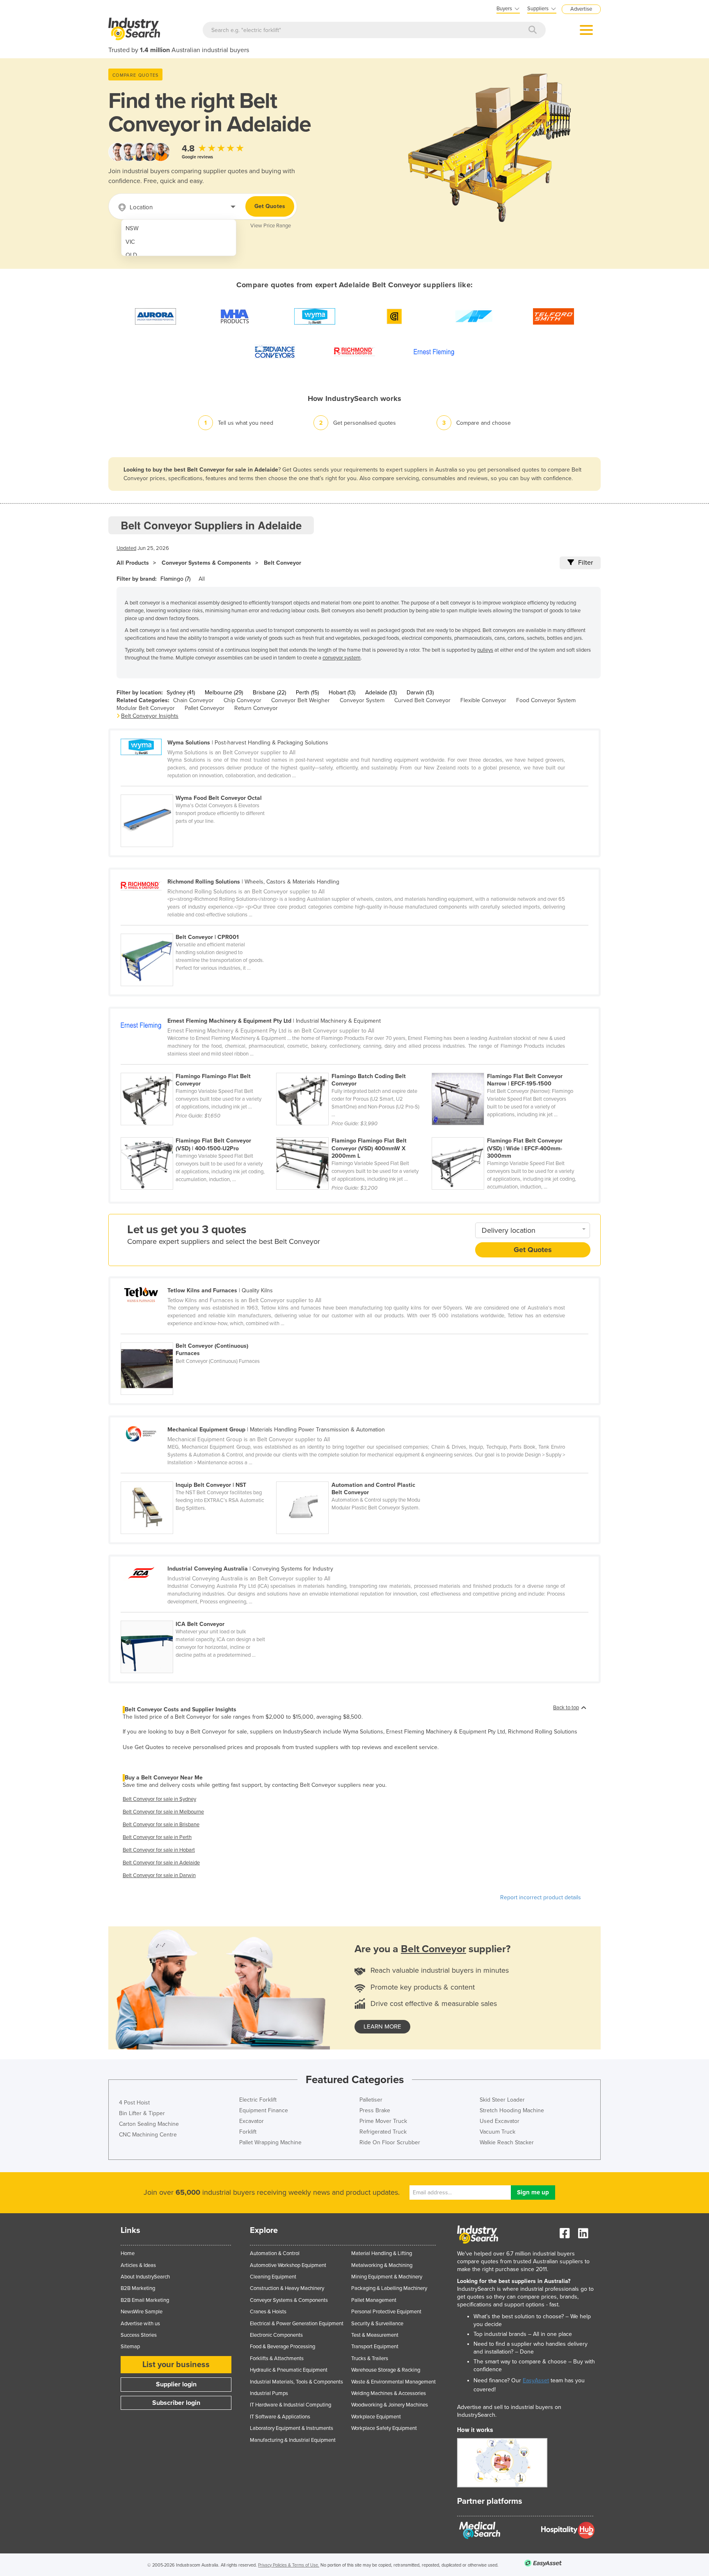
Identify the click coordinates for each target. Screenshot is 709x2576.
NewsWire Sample (142, 2312)
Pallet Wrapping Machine (270, 2142)
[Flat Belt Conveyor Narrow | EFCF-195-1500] (509, 1068)
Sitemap (130, 2347)
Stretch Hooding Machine (512, 2110)
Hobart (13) (342, 693)
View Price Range (271, 226)
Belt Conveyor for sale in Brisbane (161, 1825)
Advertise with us (140, 2324)
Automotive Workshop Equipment (288, 2265)
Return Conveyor (256, 708)
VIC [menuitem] (130, 242)
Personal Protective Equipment (386, 2312)
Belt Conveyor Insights (150, 716)
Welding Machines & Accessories (389, 2393)
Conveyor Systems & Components (206, 563)
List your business (176, 2365)
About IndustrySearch (145, 2277)
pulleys (485, 650)
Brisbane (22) (269, 693)
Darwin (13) (420, 693)
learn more (382, 2026)
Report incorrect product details (541, 1897)
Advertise (581, 9)
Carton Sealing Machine (149, 2124)
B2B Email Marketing (145, 2300)
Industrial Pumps (269, 2393)
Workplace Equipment (376, 2417)
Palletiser (371, 2100)
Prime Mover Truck (383, 2121)
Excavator (252, 2121)
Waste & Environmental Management (393, 2382)
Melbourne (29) (224, 693)
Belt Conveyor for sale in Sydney (159, 1799)
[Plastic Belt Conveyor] (353, 1477)
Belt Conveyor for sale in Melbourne (163, 1812)
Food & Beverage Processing (282, 2347)
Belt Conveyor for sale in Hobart (159, 1850)
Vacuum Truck (497, 2132)
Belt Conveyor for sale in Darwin (159, 1875)
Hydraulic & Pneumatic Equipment (289, 2370)
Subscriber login (176, 2403)
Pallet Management (374, 2300)
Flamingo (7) (175, 579)
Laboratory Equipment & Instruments (292, 2428)
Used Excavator (500, 2121)
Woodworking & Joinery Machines (390, 2405)
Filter (585, 563)
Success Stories (139, 2335)
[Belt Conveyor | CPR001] (198, 929)
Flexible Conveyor (483, 700)
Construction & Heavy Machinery (287, 2288)
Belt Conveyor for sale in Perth (157, 1837)
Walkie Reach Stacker (507, 2142)
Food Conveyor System (546, 700)
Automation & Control (275, 2253)
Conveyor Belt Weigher (301, 700)
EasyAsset (536, 2380)
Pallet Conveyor (205, 708)
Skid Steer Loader (502, 2100)
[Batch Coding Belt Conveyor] (354, 1068)
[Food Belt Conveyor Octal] (198, 790)
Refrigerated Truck (383, 2132)
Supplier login (176, 2384)
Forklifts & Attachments (277, 2358)
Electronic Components (276, 2335)
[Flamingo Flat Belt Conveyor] (198, 1068)
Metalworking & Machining (382, 2265)
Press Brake (375, 2110)
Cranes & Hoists (268, 2312)
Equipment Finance (264, 2110)
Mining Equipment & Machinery (387, 2277)
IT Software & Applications (280, 2417)
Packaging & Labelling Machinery (389, 2288)
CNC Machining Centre (148, 2135)
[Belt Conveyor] (198, 1616)
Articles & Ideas (138, 2265)
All (202, 579)
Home (128, 2253)
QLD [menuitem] (131, 255)
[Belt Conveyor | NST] (198, 1477)
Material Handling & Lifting (382, 2253)
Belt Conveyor (282, 563)
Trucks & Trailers (370, 2358)
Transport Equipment (375, 2347)
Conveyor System (362, 700)
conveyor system (342, 658)
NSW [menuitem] (132, 228)
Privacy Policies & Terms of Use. (289, 2565)
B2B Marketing (138, 2288)
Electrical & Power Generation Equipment (297, 2324)
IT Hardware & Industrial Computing (290, 2405)
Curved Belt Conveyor (422, 700)
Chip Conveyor (242, 700)
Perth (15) (307, 693)
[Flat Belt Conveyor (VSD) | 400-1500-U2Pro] (198, 1133)
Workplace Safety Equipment (384, 2428)
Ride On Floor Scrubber (390, 2142)
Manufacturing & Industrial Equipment (293, 2440)
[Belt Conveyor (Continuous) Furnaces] (198, 1338)
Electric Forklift (258, 2100)
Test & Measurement (375, 2335)
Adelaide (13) (381, 693)
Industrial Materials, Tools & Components (296, 2382)
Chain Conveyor (193, 700)
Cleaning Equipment (273, 2277)
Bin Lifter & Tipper (142, 2113)
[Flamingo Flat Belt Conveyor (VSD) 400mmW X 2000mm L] (354, 1133)
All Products (133, 563)
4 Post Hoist (134, 2103)
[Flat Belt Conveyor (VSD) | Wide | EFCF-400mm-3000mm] (509, 1133)
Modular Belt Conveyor (146, 708)
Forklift (248, 2132)
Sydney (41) (181, 693)
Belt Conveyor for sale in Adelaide (161, 1863)
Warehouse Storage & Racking (386, 2370)
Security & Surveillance (377, 2324)
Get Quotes (270, 206)
